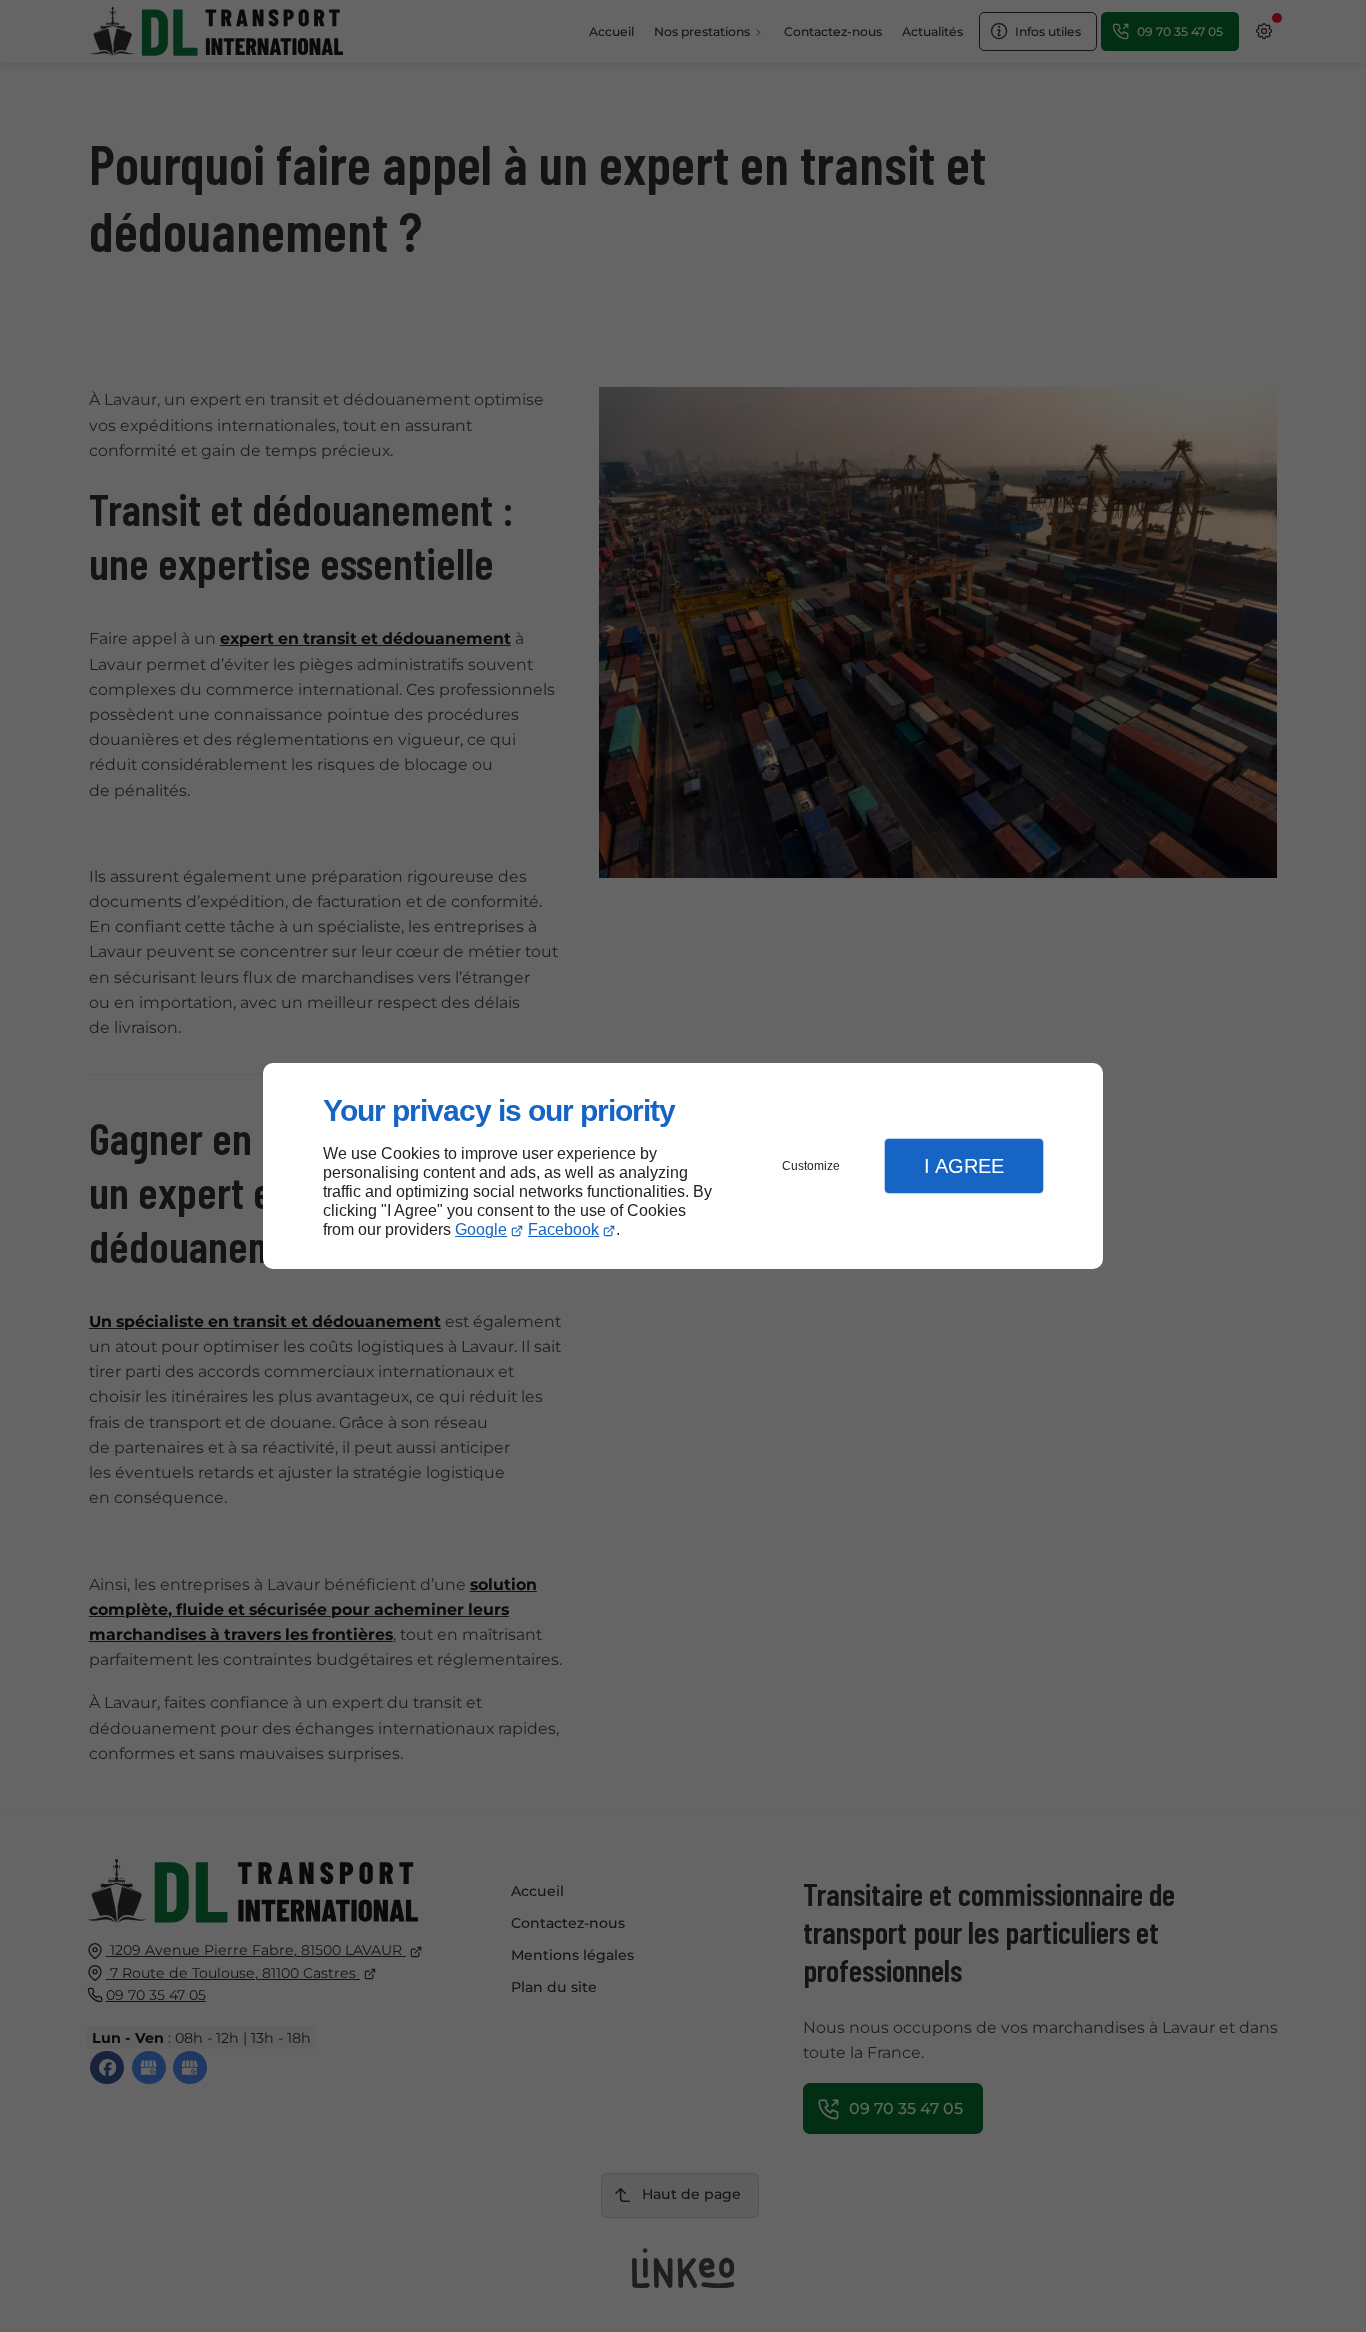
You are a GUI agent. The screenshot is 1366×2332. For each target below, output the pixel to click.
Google (481, 1229)
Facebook (563, 1229)
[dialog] (683, 1166)
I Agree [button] (964, 1166)
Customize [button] (811, 1166)
